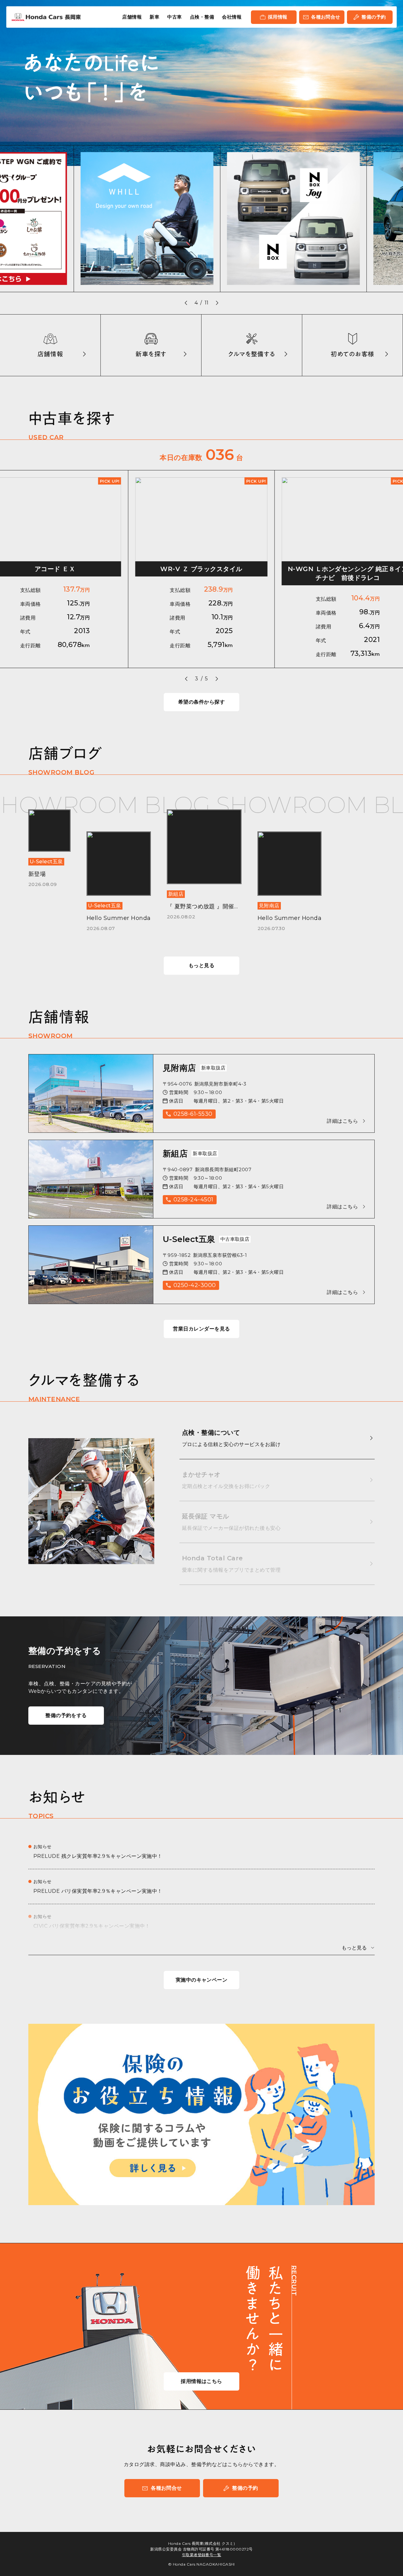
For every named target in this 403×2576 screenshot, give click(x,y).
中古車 (174, 17)
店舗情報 (132, 17)
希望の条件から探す (201, 702)
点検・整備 (202, 17)
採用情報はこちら (201, 2381)
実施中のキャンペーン (202, 1980)
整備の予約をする (66, 1715)
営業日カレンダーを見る (201, 1329)
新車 (154, 17)
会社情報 (232, 17)
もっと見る (201, 965)
